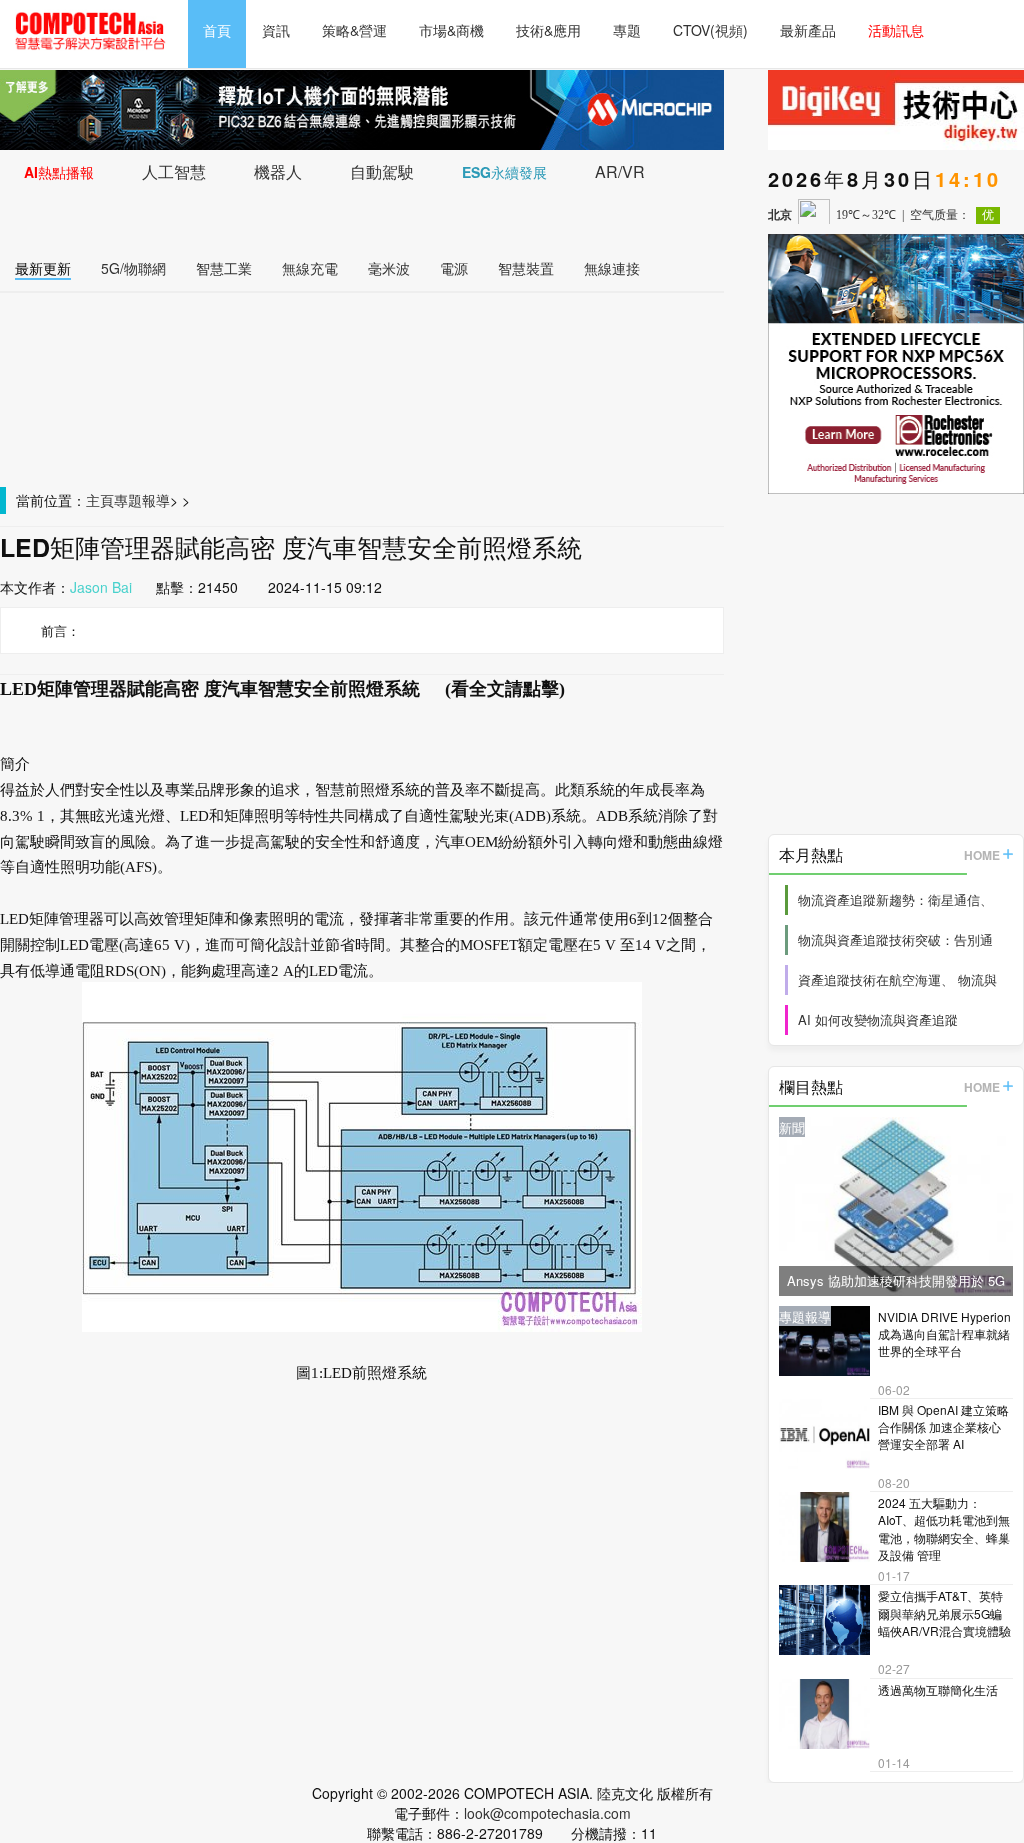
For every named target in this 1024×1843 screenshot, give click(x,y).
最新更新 (43, 268)
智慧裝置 (526, 268)
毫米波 (389, 268)
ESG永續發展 (504, 172)
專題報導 (142, 500)
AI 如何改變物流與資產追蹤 (878, 1019)
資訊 (276, 30)
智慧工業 (224, 268)
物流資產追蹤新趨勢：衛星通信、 (895, 899)
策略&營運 (354, 30)
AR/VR (620, 171)
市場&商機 (451, 30)
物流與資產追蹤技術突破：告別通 (895, 939)
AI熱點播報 (59, 172)
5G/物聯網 (133, 268)
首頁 (217, 30)
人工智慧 (174, 171)
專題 (627, 30)
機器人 (278, 171)
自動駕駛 (382, 171)
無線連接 (612, 268)
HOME (982, 855)
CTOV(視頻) (710, 30)
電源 (454, 268)
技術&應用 (548, 30)
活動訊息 (896, 30)
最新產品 (808, 30)
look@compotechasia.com (547, 1813)
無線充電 (310, 268)
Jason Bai (101, 587)
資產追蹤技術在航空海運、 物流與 (897, 979)
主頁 (100, 500)
